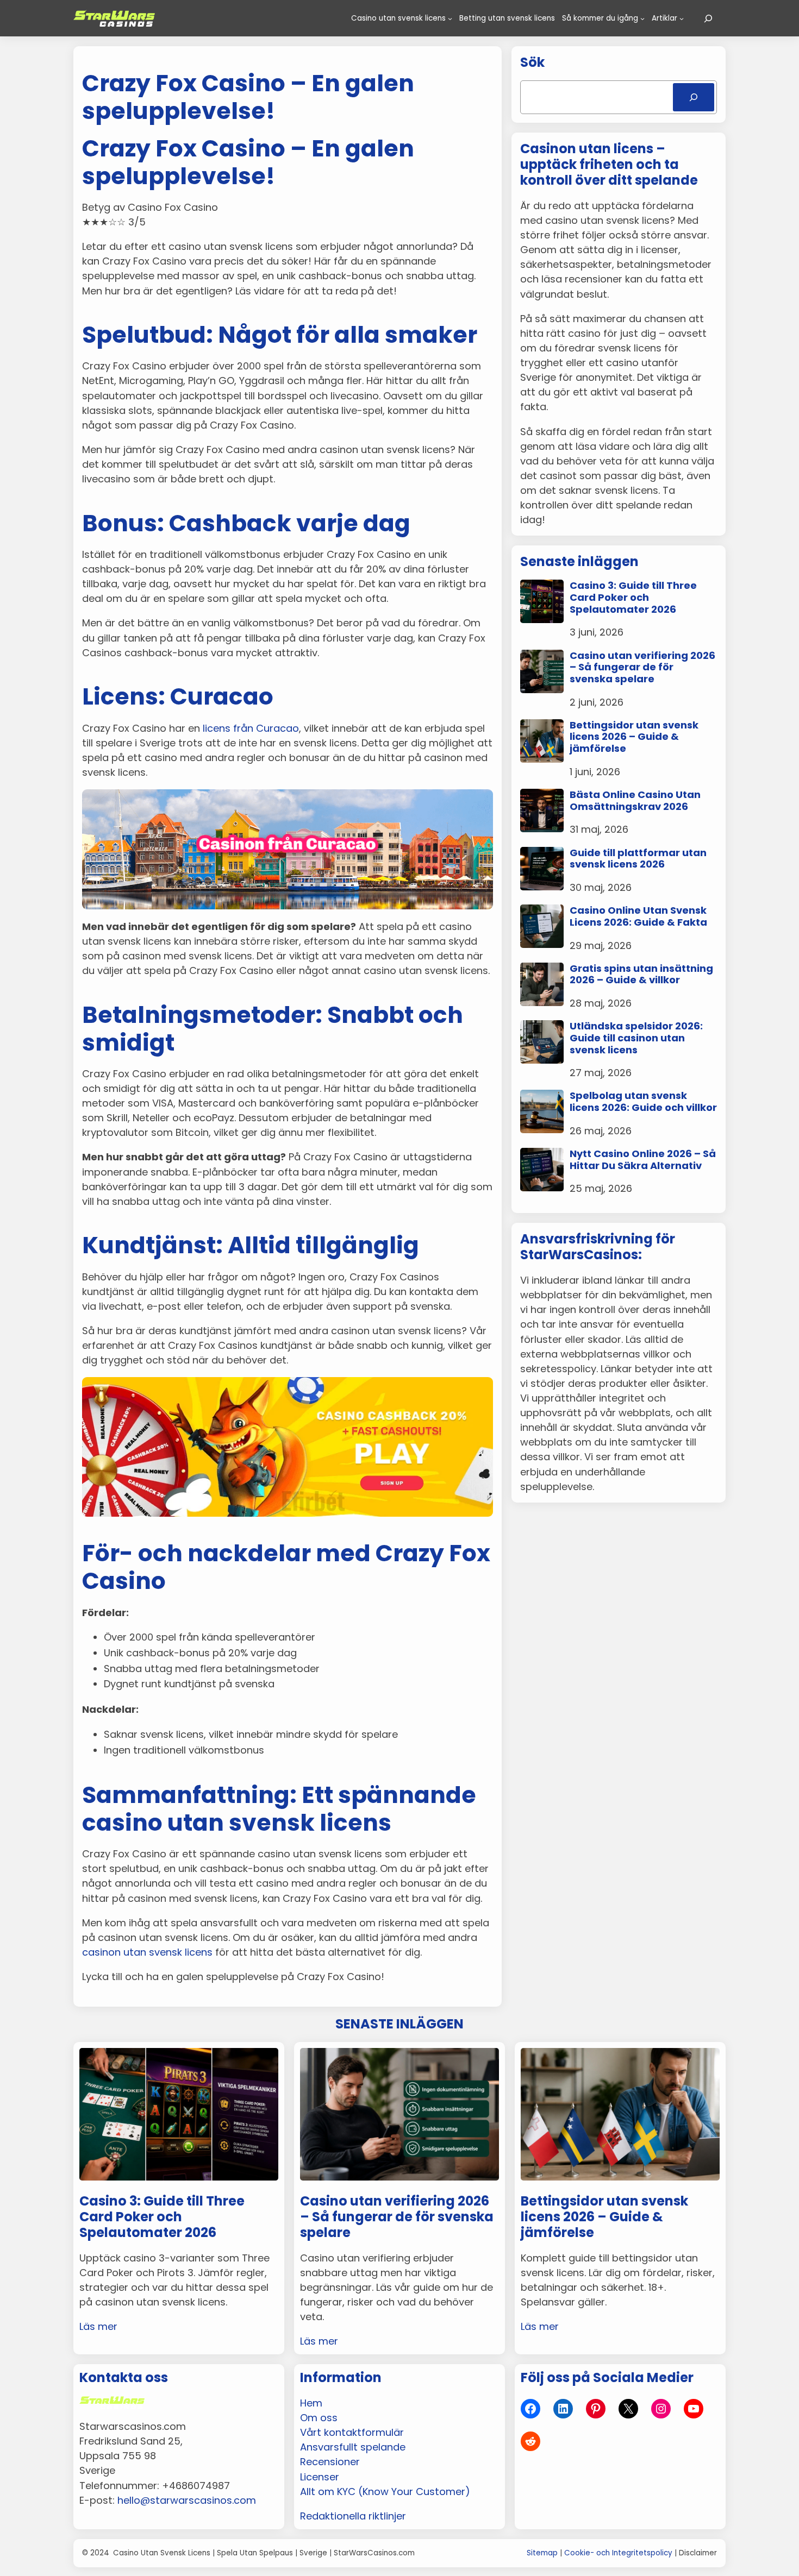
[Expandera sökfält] (708, 18)
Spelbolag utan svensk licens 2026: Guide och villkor (643, 1101)
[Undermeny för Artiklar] (682, 18)
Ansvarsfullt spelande (353, 2447)
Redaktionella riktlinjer (353, 2516)
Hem (311, 2403)
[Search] (694, 97)
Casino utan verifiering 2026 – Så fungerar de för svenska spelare (642, 667)
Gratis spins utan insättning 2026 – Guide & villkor (641, 974)
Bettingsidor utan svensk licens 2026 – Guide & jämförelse (634, 737)
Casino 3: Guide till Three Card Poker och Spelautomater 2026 (633, 597)
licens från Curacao (251, 728)
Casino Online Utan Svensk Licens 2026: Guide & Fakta (638, 916)
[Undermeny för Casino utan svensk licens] (450, 18)
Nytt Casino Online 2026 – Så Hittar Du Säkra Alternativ (643, 1160)
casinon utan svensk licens (147, 1952)
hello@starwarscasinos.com (187, 2500)
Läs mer (98, 2326)
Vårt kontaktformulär (352, 2432)
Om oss (319, 2418)
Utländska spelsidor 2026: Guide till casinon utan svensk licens (636, 1038)
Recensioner (330, 2462)
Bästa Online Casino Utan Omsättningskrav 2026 (635, 800)
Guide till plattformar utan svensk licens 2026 (638, 859)
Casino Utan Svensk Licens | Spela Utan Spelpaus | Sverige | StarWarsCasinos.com (264, 2553)
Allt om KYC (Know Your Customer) (385, 2492)
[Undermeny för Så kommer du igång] (642, 18)
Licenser (320, 2477)
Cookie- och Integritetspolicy (618, 2553)
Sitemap (542, 2553)
